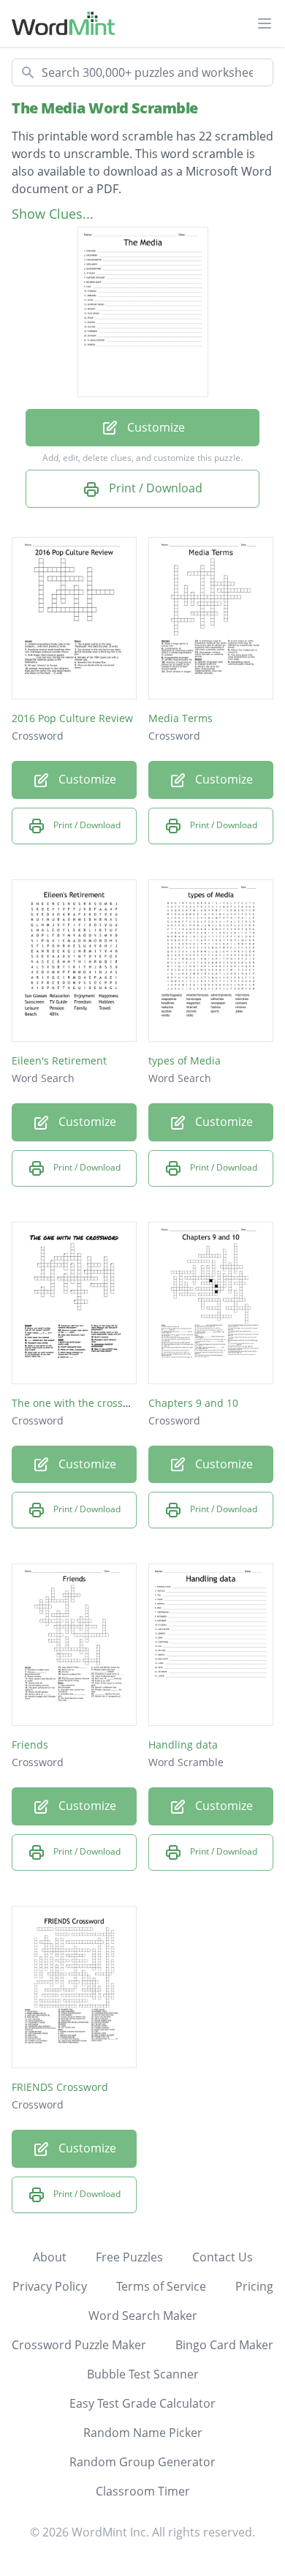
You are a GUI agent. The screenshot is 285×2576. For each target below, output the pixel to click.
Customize (155, 427)
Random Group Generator (142, 2462)
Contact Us (223, 2257)
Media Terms (180, 718)
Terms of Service (161, 2286)
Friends (30, 1745)
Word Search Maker (143, 2316)
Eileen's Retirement (59, 1060)
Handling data (183, 1745)
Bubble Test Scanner (143, 2374)
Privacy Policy (50, 2286)
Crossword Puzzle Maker (79, 2345)
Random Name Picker (143, 2433)
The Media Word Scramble (105, 108)
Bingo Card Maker (224, 2345)
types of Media (185, 1060)
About (50, 2257)
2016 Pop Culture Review (72, 718)
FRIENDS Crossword (60, 2087)
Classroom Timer (143, 2491)
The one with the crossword (80, 1403)
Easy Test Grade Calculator (142, 2403)
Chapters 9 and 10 (193, 1403)
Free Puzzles (129, 2257)
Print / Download (154, 488)
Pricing (254, 2286)
